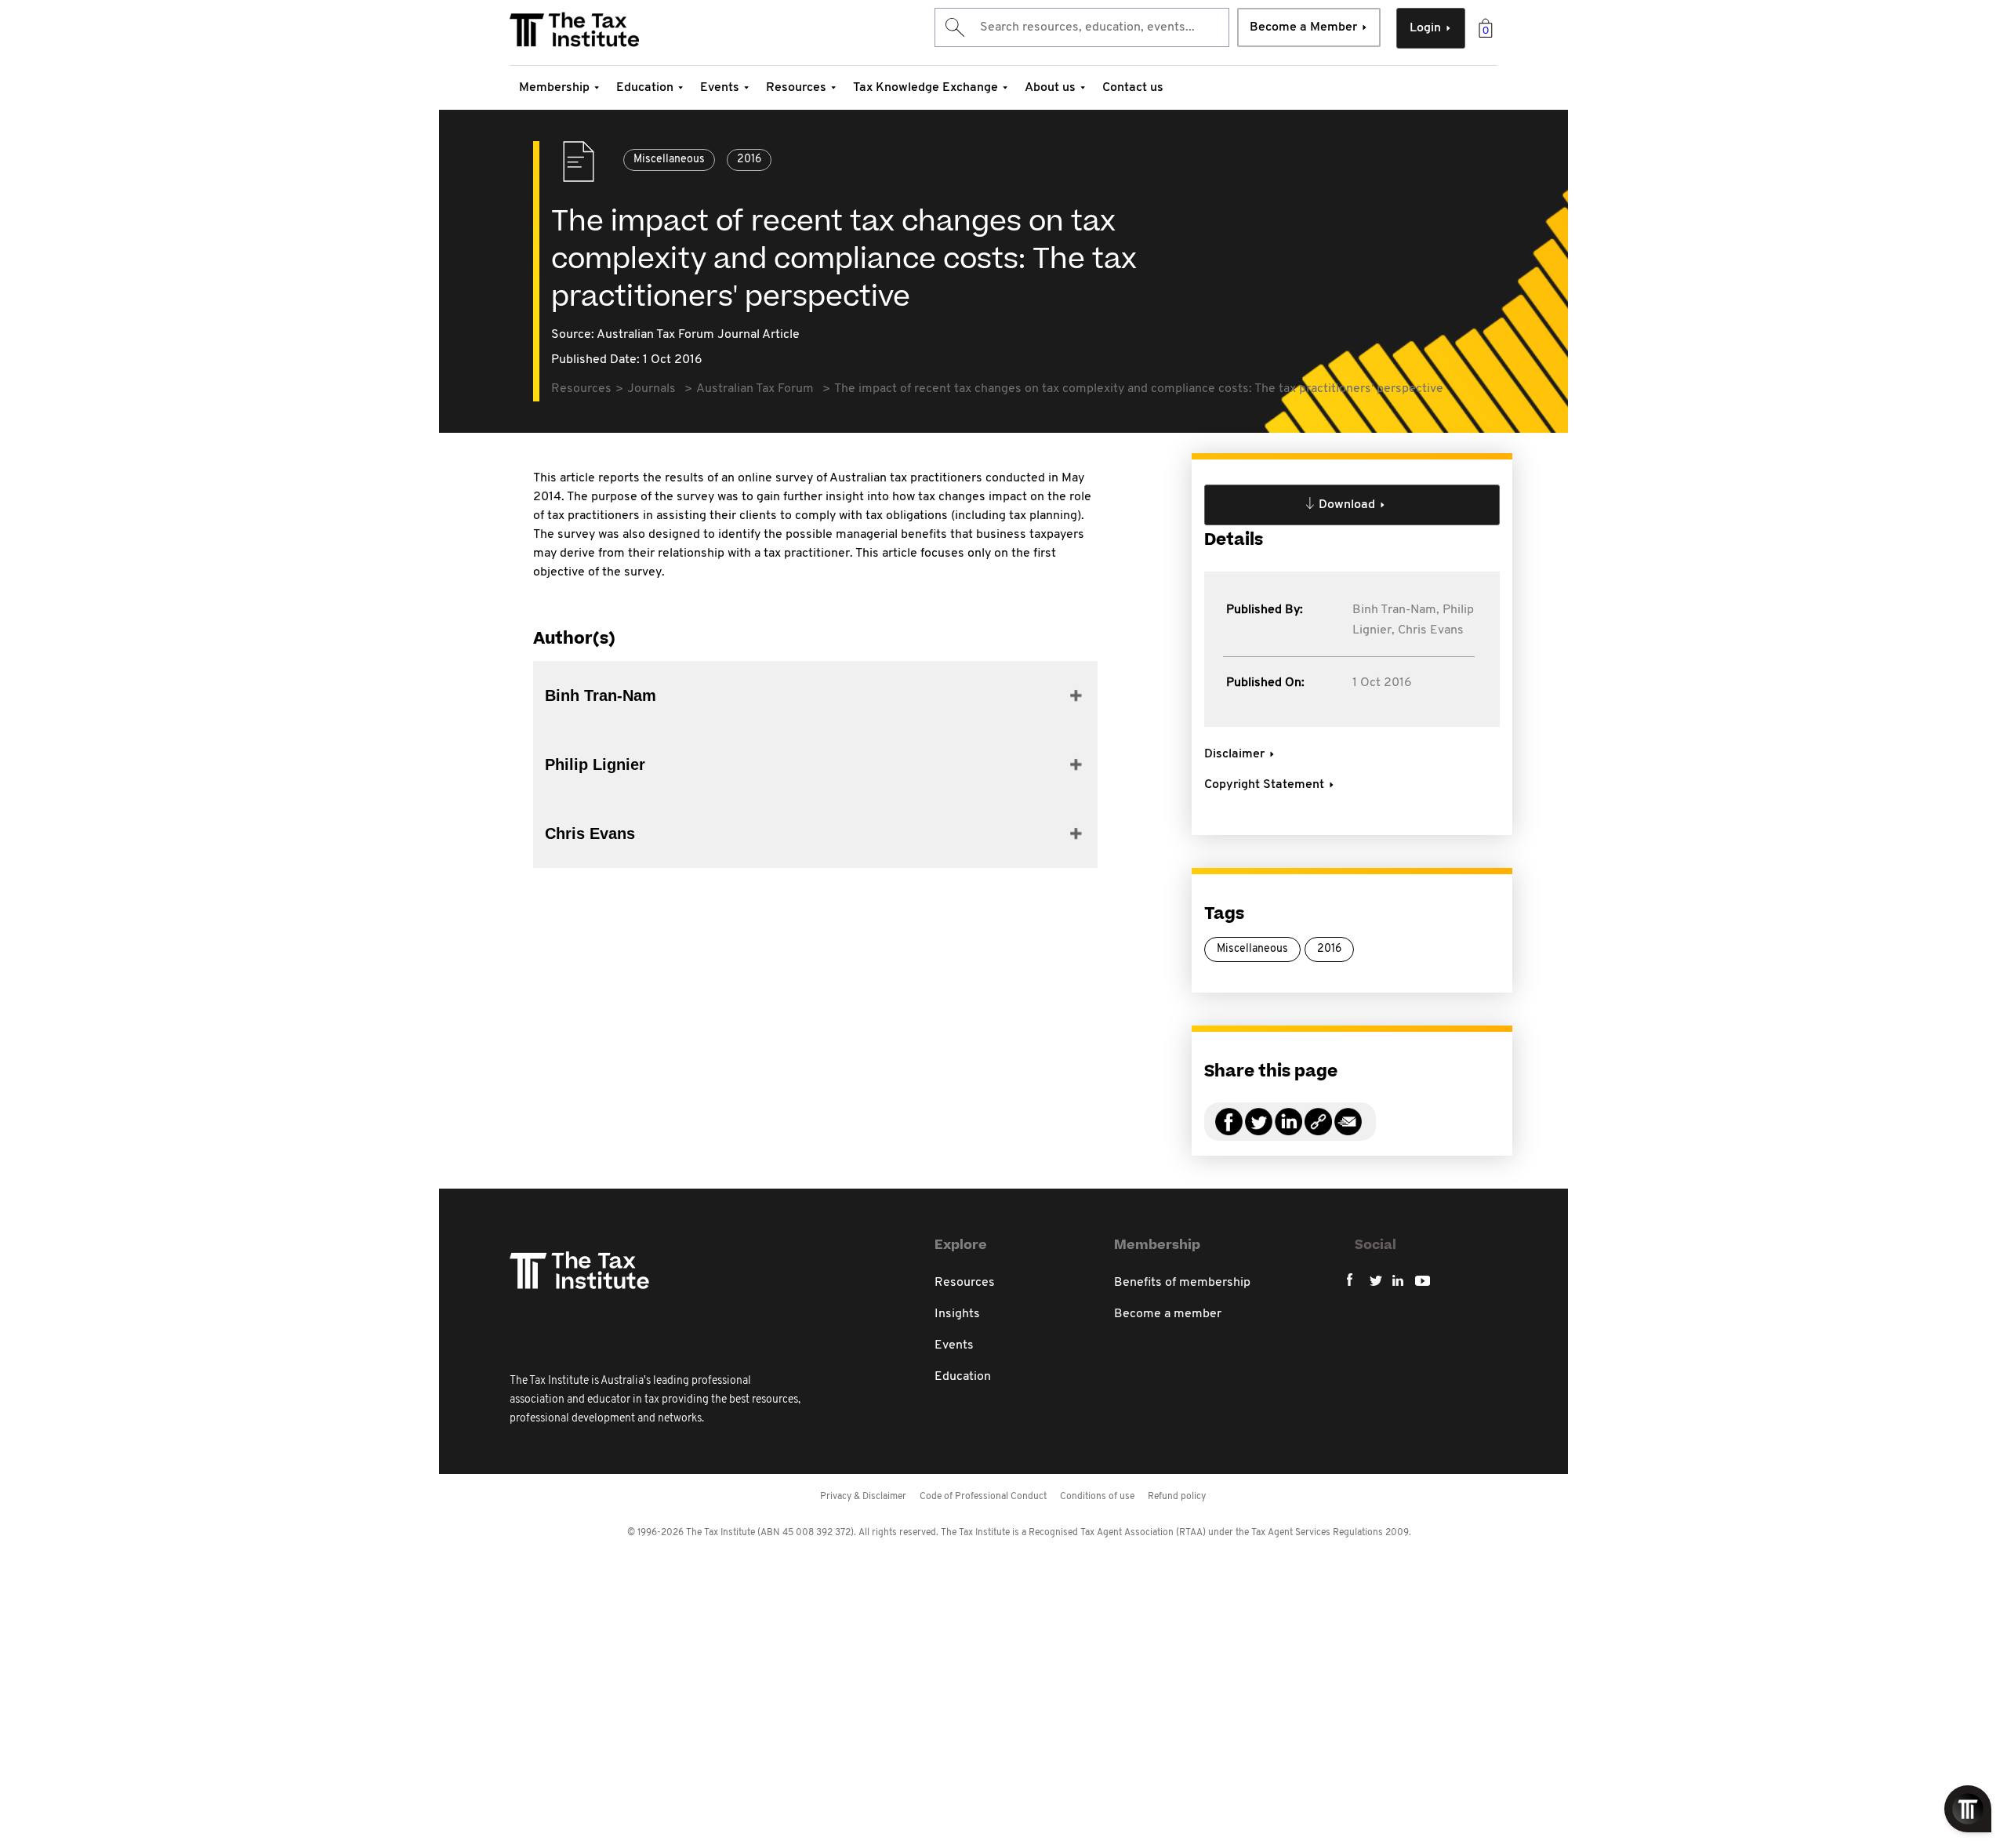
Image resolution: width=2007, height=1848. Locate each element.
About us (1050, 88)
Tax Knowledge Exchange (925, 88)
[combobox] (1082, 27)
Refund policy (1177, 1497)
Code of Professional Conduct (983, 1497)
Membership (554, 88)
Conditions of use (1097, 1497)
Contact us (1133, 88)
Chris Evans (1431, 630)
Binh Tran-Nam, (1396, 610)
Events (720, 88)
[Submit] (954, 27)
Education (645, 88)
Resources (796, 88)
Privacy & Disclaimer (863, 1497)
